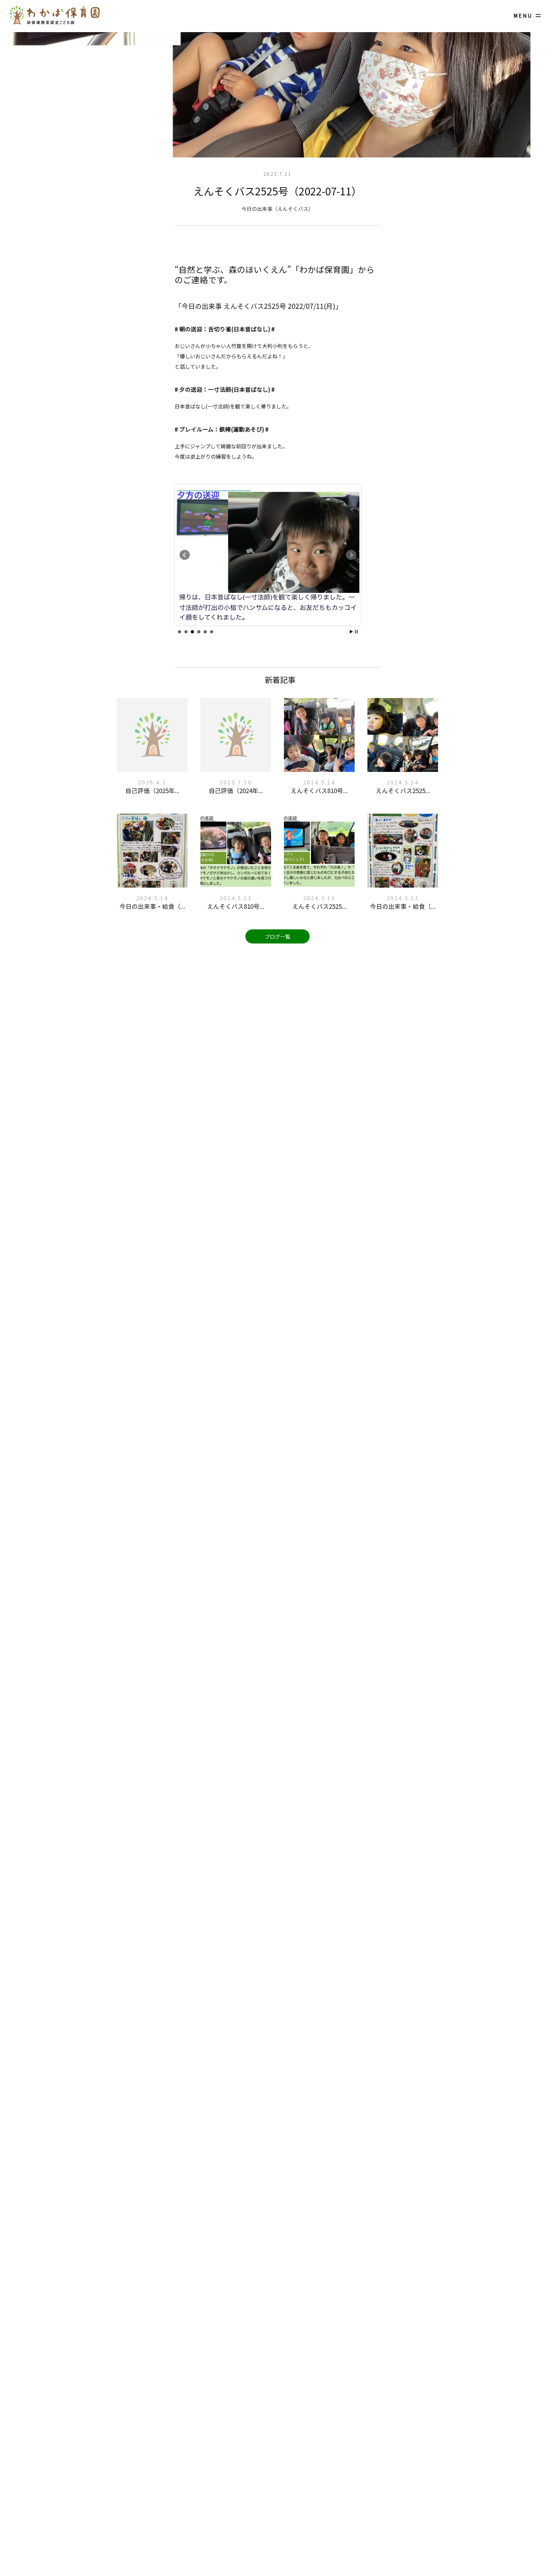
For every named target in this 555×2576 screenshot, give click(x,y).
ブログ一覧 (277, 936)
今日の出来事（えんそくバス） (277, 209)
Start (351, 632)
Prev (185, 555)
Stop (356, 632)
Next (351, 555)
